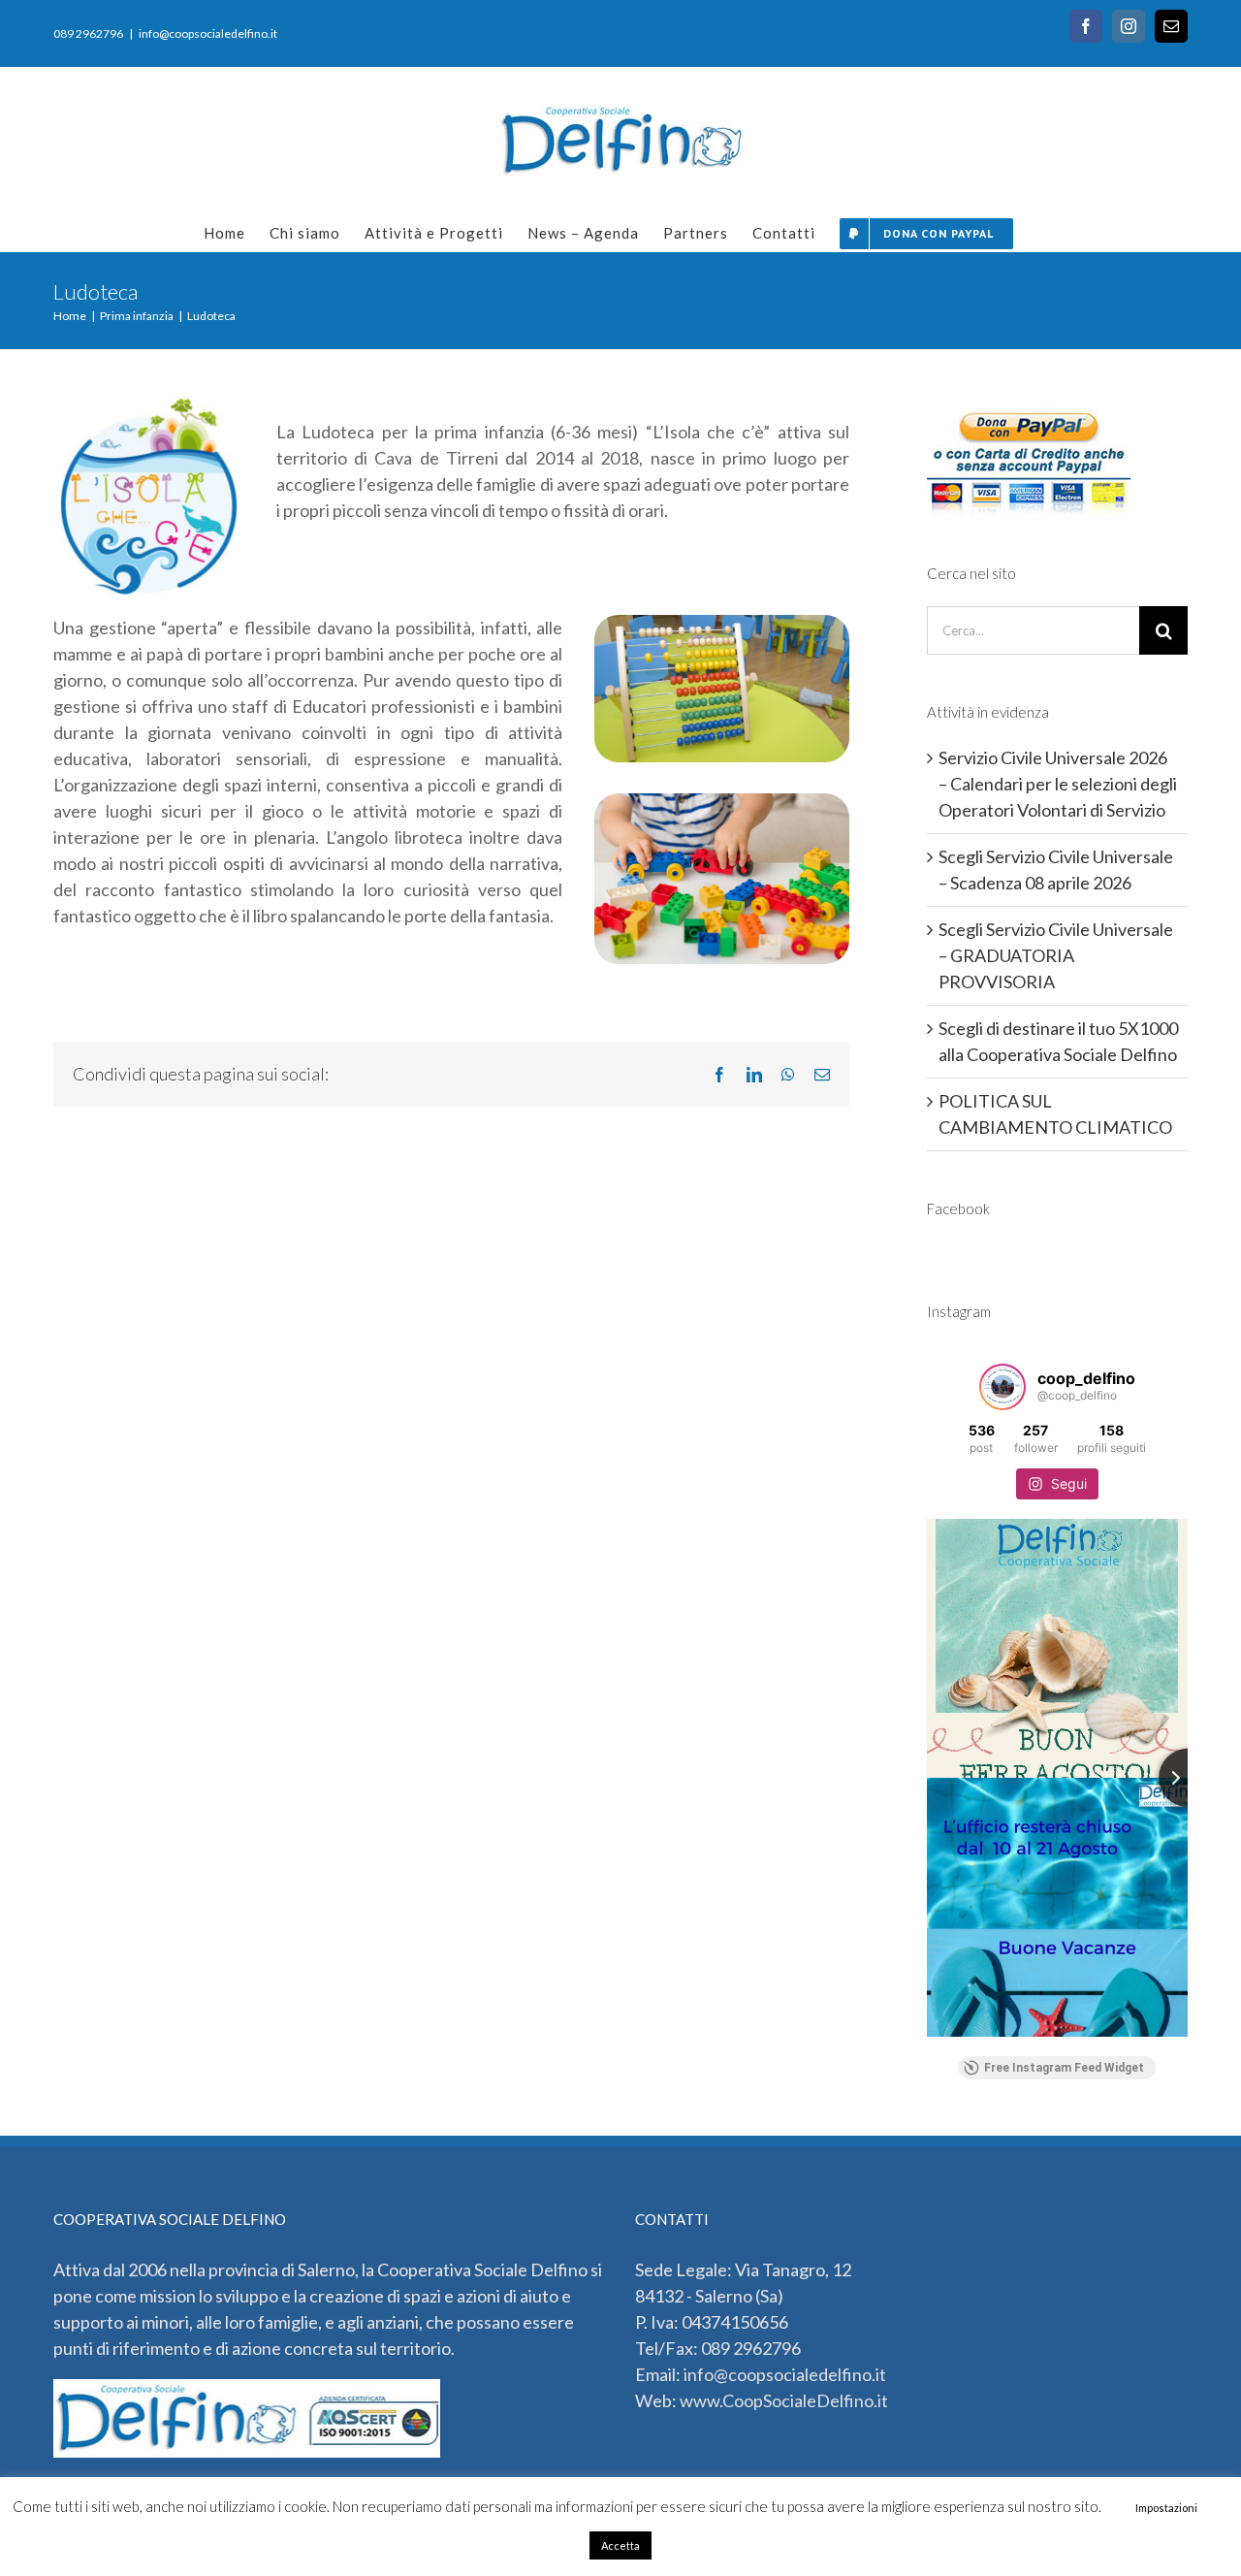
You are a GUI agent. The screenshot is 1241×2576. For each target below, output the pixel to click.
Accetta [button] (620, 2545)
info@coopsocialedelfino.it (208, 33)
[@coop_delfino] (1002, 1387)
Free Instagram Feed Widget (1064, 2068)
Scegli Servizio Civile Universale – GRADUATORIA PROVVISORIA (1056, 955)
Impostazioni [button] (1166, 2508)
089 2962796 (751, 2348)
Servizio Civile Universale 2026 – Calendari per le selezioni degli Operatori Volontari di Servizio (1058, 784)
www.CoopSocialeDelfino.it (784, 2400)
